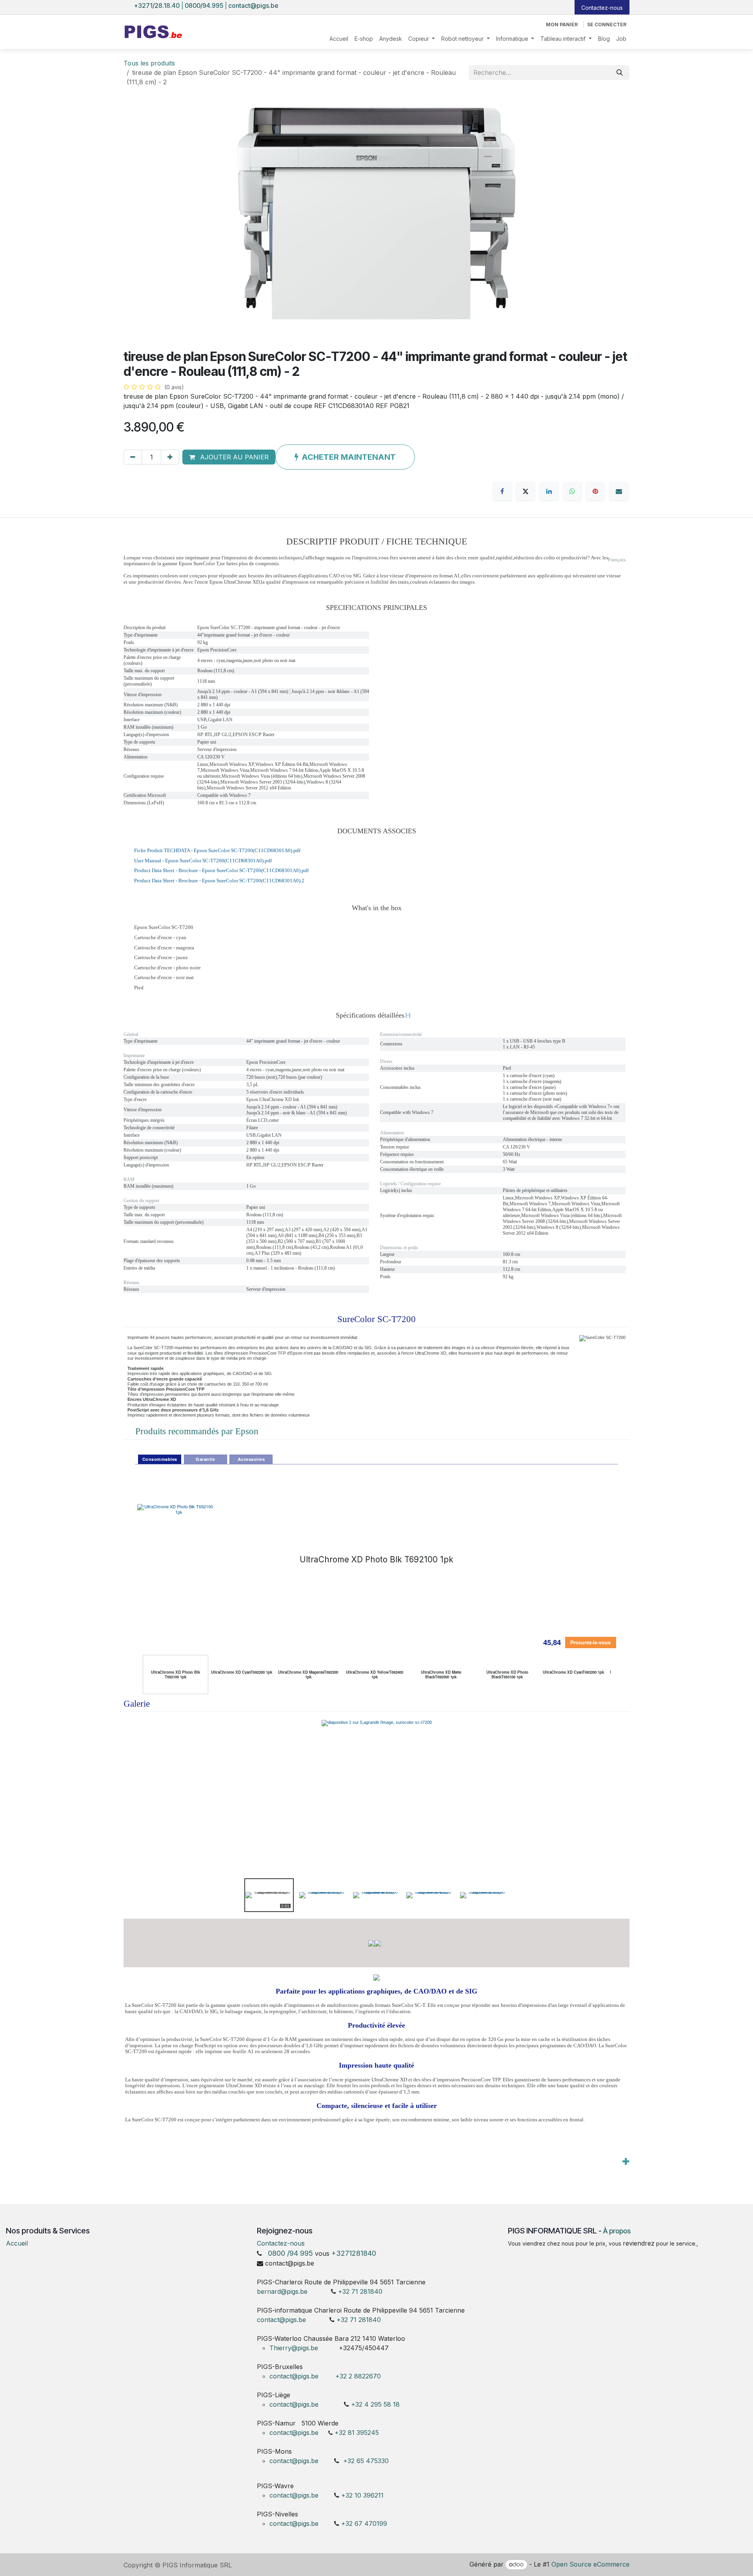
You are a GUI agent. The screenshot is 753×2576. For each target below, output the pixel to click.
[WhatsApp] (572, 491)
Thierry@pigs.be (294, 2348)
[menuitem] (339, 39)
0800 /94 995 (290, 2253)
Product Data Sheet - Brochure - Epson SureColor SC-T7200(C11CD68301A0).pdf (221, 870)
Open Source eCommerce (590, 2564)
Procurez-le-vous (590, 1642)
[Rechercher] (620, 73)
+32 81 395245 (357, 2433)
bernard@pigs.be (282, 2291)
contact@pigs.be (253, 5)
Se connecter (607, 24)
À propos (617, 2231)
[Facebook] (502, 491)
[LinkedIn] (549, 491)
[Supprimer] (133, 457)
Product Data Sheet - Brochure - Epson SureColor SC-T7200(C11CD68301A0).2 (219, 881)
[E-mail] (619, 491)
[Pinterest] (595, 491)
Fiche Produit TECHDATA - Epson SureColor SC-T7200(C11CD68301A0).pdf (217, 850)
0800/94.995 (204, 5)
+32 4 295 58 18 (376, 2404)
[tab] (160, 1459)
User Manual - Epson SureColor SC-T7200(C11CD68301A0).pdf (203, 861)
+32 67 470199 (364, 2523)
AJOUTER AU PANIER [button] (233, 457)
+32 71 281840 (360, 2291)
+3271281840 (354, 2253)
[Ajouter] (170, 457)
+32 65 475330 (366, 2461)
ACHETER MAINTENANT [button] (349, 457)
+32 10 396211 (362, 2495)
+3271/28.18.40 (157, 5)
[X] (526, 491)
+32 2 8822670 (358, 2376)
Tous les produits (149, 63)
